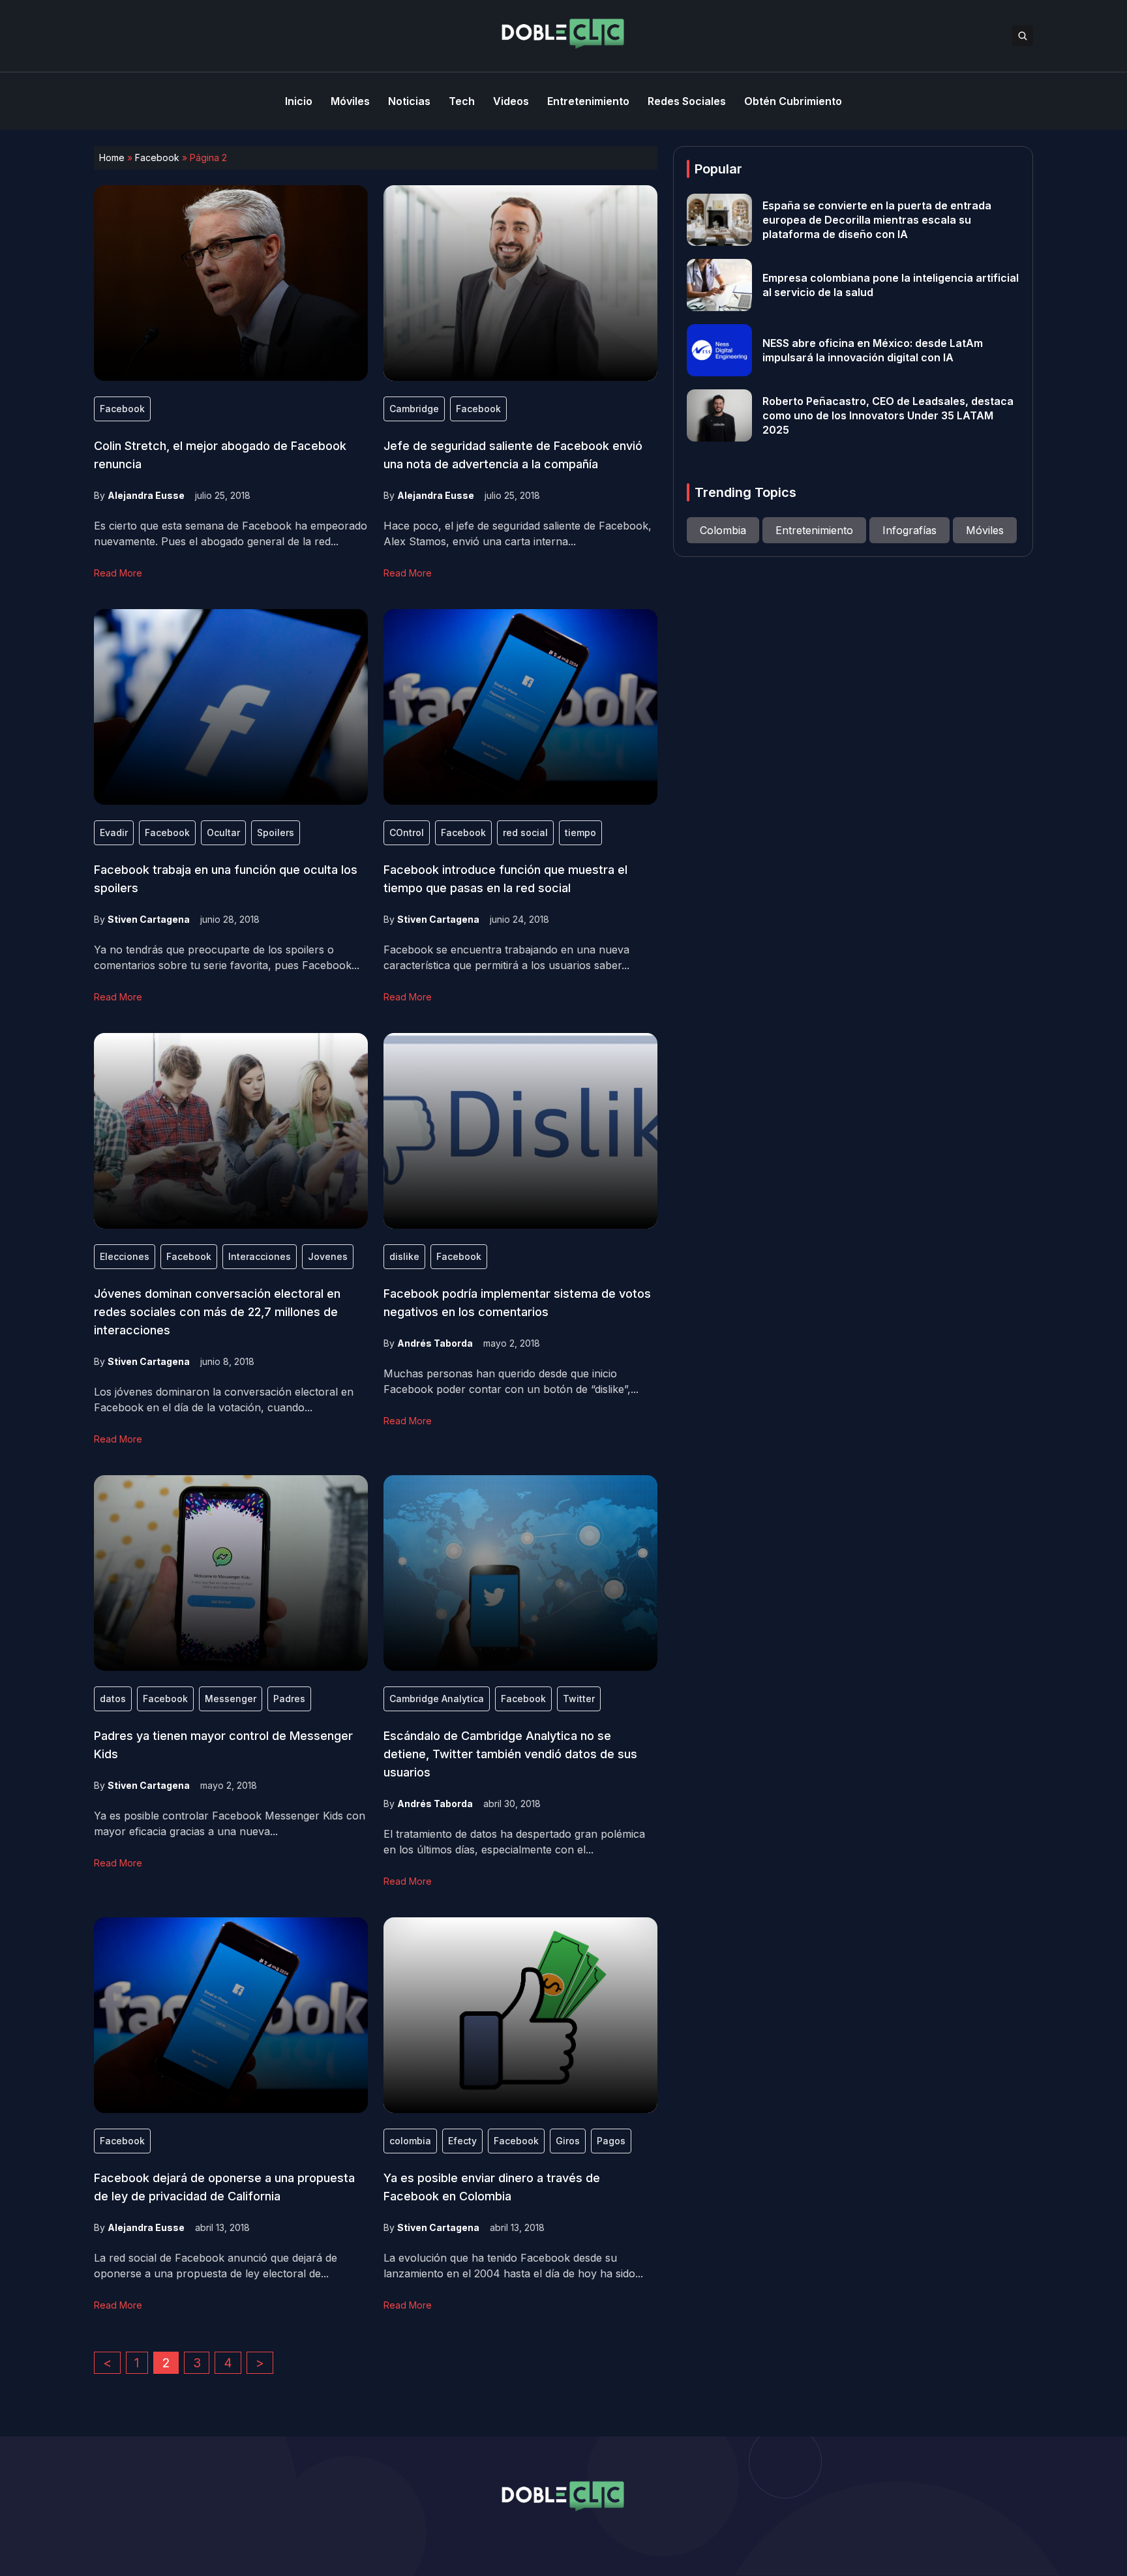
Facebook (157, 157)
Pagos (611, 2141)
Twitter (579, 1699)
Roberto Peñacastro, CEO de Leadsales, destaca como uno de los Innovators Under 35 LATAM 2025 (888, 415)
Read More (118, 573)
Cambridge (414, 409)
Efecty (462, 2141)
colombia (410, 2141)
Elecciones (125, 1256)
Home (112, 157)
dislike (404, 1256)
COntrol (407, 832)
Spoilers (276, 832)
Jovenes (328, 1256)
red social (525, 832)
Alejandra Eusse (146, 495)
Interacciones (260, 1256)
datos (113, 1699)
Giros (568, 2141)
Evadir (114, 832)
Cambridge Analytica (437, 1699)
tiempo (580, 832)
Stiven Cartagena (149, 919)
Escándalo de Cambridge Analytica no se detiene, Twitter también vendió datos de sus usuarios (510, 1754)
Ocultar (223, 832)
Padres (289, 1699)
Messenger (231, 1699)
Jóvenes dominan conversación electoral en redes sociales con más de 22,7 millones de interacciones (217, 1312)
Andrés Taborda (435, 1343)
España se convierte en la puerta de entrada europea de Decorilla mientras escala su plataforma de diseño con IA (877, 220)
